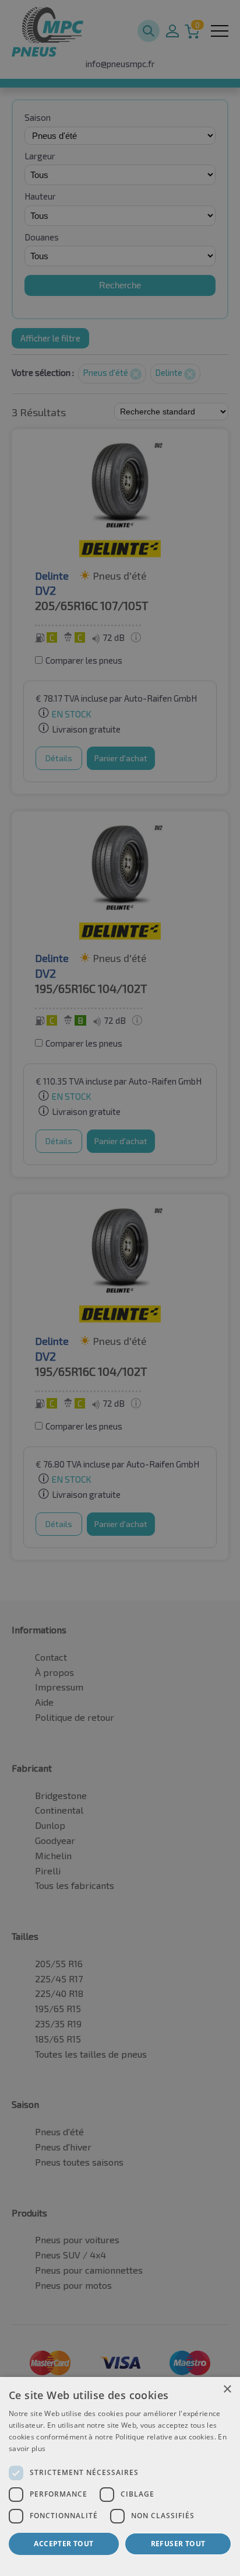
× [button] (227, 2389)
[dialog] (120, 2476)
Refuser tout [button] (178, 2544)
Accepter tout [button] (63, 2544)
